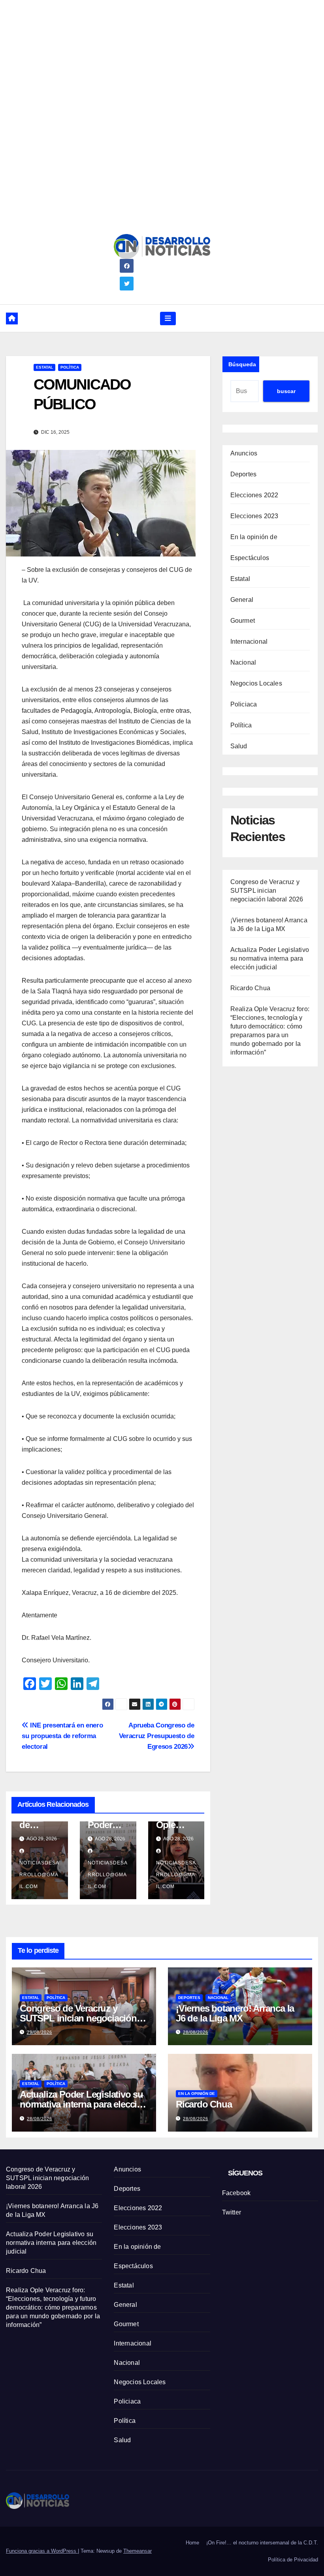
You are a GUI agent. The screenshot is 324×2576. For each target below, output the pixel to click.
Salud (239, 746)
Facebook (236, 2193)
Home (192, 2543)
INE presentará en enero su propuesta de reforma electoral (62, 1736)
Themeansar (138, 2551)
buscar (286, 391)
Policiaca (244, 704)
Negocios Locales (256, 683)
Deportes (244, 474)
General (242, 600)
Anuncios (244, 453)
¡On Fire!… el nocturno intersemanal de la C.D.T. (262, 2543)
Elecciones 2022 (254, 495)
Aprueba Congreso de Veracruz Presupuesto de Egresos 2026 (157, 1736)
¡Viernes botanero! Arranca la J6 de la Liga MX (235, 2013)
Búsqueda (242, 364)
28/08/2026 (196, 2032)
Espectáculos (250, 558)
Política (70, 367)
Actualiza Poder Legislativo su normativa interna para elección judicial (270, 958)
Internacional (249, 642)
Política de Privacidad (293, 2560)
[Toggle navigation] (168, 318)
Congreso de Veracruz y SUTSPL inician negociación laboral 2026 (267, 891)
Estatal (44, 367)
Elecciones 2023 (254, 516)
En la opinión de (254, 537)
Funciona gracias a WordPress (42, 2551)
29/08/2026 (40, 2032)
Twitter (232, 2212)
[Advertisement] (162, 55)
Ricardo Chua (250, 988)
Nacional (243, 662)
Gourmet (243, 621)
